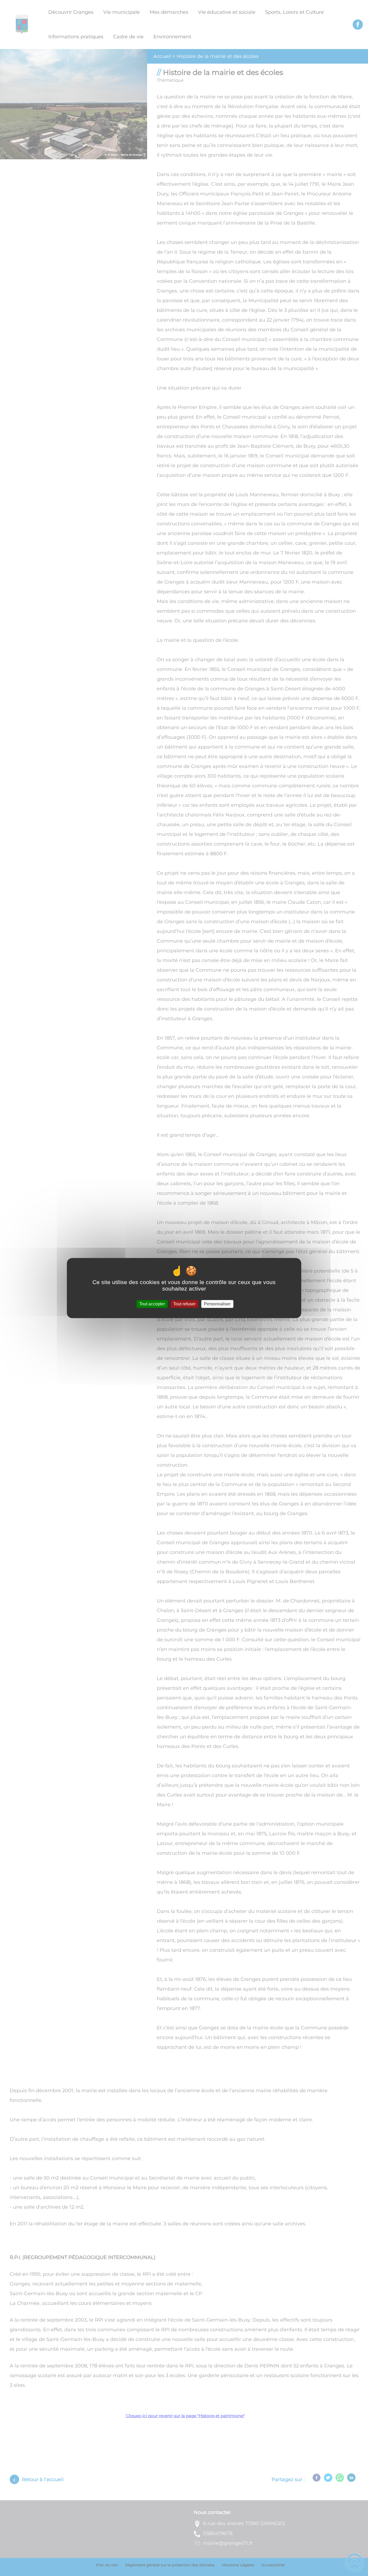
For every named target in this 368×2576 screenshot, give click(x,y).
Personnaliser (217, 1304)
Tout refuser (184, 1304)
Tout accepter (152, 1304)
